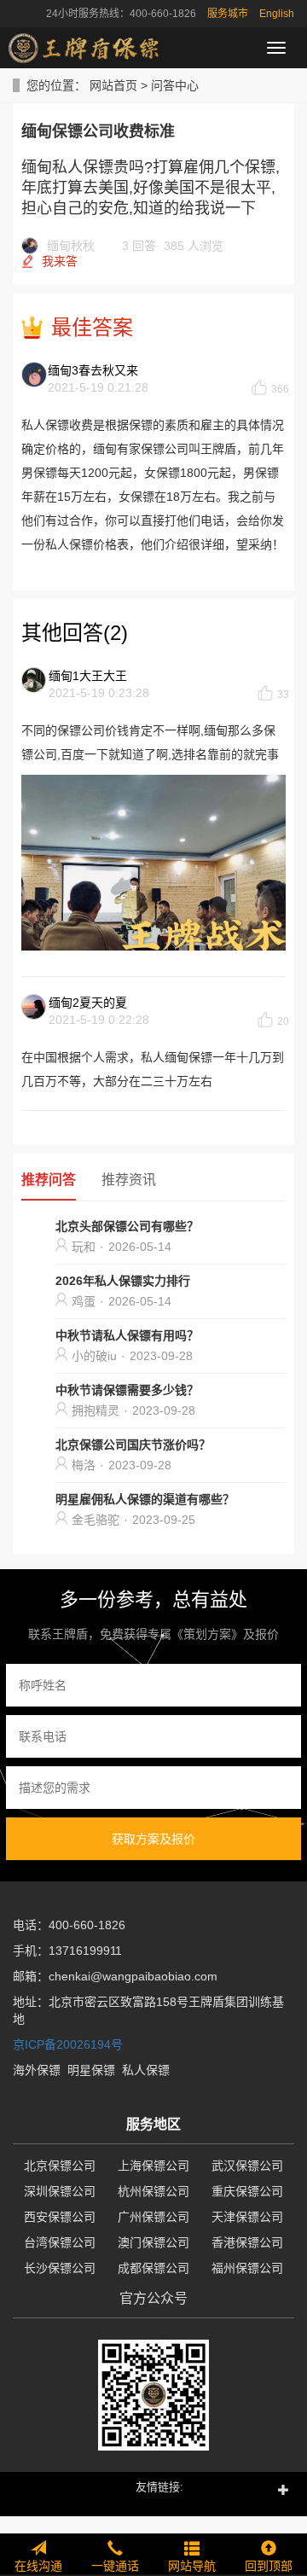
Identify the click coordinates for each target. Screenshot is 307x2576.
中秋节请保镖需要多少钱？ (127, 1390)
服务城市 (228, 14)
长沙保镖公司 (60, 2268)
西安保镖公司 (60, 2217)
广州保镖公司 (153, 2217)
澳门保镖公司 (153, 2242)
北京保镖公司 (60, 2166)
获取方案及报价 (153, 1839)
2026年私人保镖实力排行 (123, 1281)
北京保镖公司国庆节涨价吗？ (133, 1445)
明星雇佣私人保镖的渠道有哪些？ (145, 1499)
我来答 (60, 261)
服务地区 (153, 2124)
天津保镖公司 (247, 2217)
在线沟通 (38, 2566)
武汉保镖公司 (247, 2166)
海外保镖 (37, 2070)
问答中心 (175, 85)
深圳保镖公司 (60, 2191)
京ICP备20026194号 (68, 2044)
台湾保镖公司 (60, 2242)
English (277, 14)
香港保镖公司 (247, 2242)
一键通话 (115, 2566)
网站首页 (113, 85)
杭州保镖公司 (153, 2191)
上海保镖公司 (153, 2166)
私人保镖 (146, 2070)
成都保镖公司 (153, 2268)
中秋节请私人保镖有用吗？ (127, 1335)
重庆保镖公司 (247, 2191)
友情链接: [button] (159, 2487)
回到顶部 (269, 2566)
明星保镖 (91, 2070)
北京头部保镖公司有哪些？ (127, 1226)
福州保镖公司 (247, 2268)
